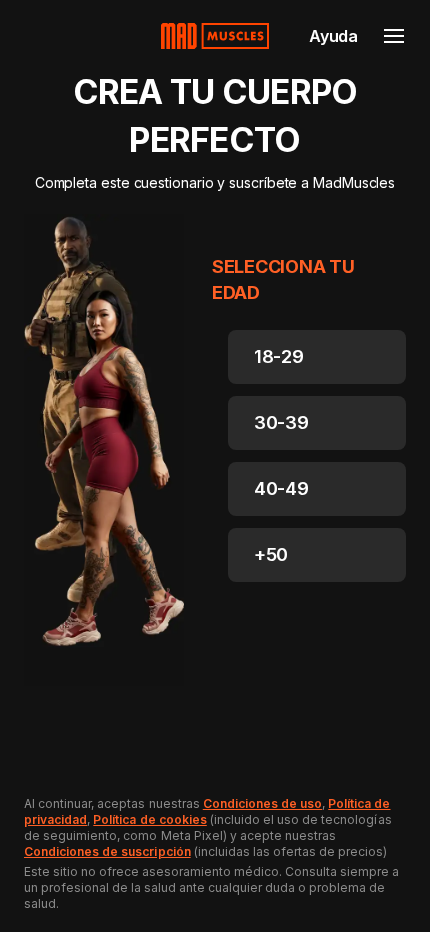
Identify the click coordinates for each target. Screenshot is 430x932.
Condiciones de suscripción (107, 851)
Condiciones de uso (262, 803)
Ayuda (333, 36)
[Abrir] (394, 36)
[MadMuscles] (215, 36)
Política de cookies (149, 819)
